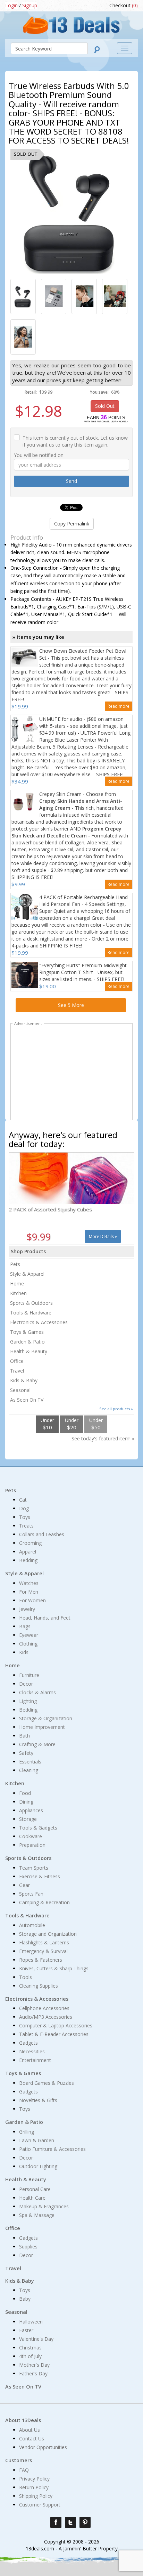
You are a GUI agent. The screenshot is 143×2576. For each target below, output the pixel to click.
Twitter (70, 2522)
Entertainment (35, 2060)
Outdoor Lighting (38, 2166)
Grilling (27, 2132)
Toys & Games (27, 1332)
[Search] (97, 50)
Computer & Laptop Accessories (56, 2025)
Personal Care (35, 2189)
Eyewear (29, 1635)
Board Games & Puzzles (47, 2083)
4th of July (30, 2356)
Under (47, 1424)
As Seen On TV (27, 1400)
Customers (19, 2460)
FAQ (24, 2470)
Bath (24, 1736)
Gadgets (28, 2043)
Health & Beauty (29, 1351)
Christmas (30, 2348)
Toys (25, 1517)
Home (17, 1284)
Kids (24, 1652)
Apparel (28, 1552)
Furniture (29, 1675)
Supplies (28, 2247)
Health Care (32, 2198)
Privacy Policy (34, 2479)
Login (11, 5)
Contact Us (32, 2439)
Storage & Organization (46, 1718)
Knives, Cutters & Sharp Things (54, 1968)
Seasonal (20, 1390)
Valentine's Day (36, 2339)
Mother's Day (34, 2365)
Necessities (32, 2051)
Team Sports (34, 1868)
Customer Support (40, 2505)
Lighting (28, 1701)
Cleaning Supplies (39, 1986)
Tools (26, 1977)
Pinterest (85, 2522)
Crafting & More (37, 1744)
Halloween (31, 2322)
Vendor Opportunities (43, 2447)
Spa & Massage (37, 2215)
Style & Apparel (27, 1274)
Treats (26, 1526)
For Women (32, 1600)
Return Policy (34, 2487)
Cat (23, 1500)
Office (17, 1361)
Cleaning (29, 1770)
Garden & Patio (27, 1342)
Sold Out (105, 406)
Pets (15, 1264)
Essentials (30, 1762)
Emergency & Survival (43, 1951)
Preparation (32, 1845)
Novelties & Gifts (38, 2100)
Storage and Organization (48, 1934)
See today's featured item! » (103, 1438)
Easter (26, 2330)
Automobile (32, 1925)
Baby (25, 2299)
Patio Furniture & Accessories (52, 2149)
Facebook (56, 2522)
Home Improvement (42, 1727)
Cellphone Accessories (44, 2008)
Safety (26, 1753)
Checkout (124, 5)
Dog (24, 1508)
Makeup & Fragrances (44, 2206)
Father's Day (33, 2373)
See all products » (116, 1409)
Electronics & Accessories (39, 1322)
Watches (29, 1583)
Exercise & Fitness (40, 1876)
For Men (29, 1592)
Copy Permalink (72, 524)
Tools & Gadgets (38, 1828)
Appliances (31, 1810)
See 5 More (71, 1005)
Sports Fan (31, 1894)
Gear (24, 1885)
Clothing (28, 1644)
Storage (28, 1819)
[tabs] (23, 296)
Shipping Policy (36, 2496)
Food (25, 1793)
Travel (17, 1371)
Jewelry (27, 1609)
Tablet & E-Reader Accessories (54, 2034)
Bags (25, 1626)
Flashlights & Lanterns (44, 1942)
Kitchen (18, 1293)
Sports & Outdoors (31, 1303)
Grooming (30, 1543)
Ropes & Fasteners (41, 1960)
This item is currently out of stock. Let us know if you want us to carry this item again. (75, 441)
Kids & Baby (24, 1380)
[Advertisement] (71, 1073)
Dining (26, 1802)
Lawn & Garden (37, 2140)
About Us (30, 2430)
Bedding (28, 1560)
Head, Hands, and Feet (45, 1618)
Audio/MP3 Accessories (46, 2017)
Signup (30, 5)
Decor (26, 1684)
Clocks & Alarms (37, 1692)
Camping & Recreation (44, 1902)
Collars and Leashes (42, 1534)
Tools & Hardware (31, 1313)
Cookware (31, 1836)
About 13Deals (23, 2420)
